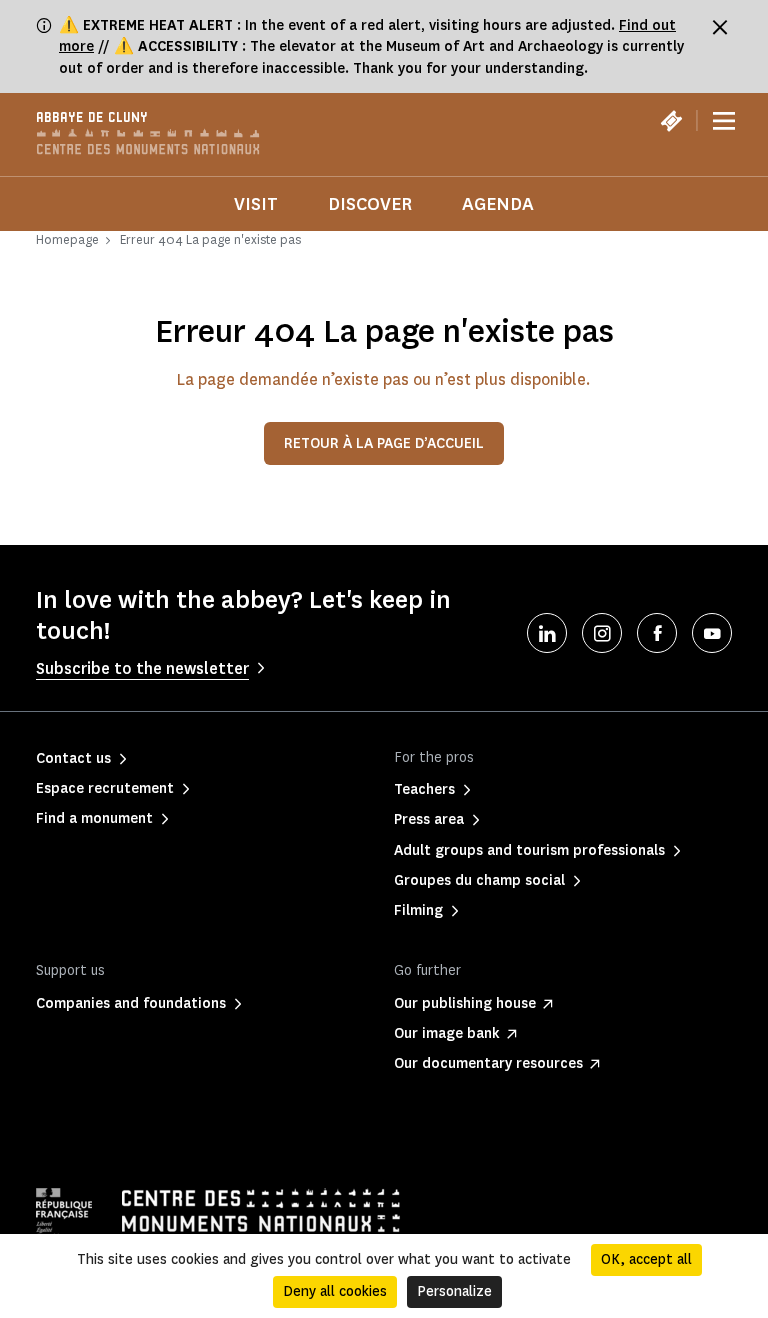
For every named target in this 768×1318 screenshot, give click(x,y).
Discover (370, 204)
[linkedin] (547, 633)
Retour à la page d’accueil (384, 443)
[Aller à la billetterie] (671, 121)
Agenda (498, 204)
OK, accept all (646, 1259)
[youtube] (712, 633)
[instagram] (602, 633)
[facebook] (657, 633)
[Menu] (724, 121)
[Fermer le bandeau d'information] (720, 27)
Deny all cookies (335, 1291)
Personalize (454, 1291)
